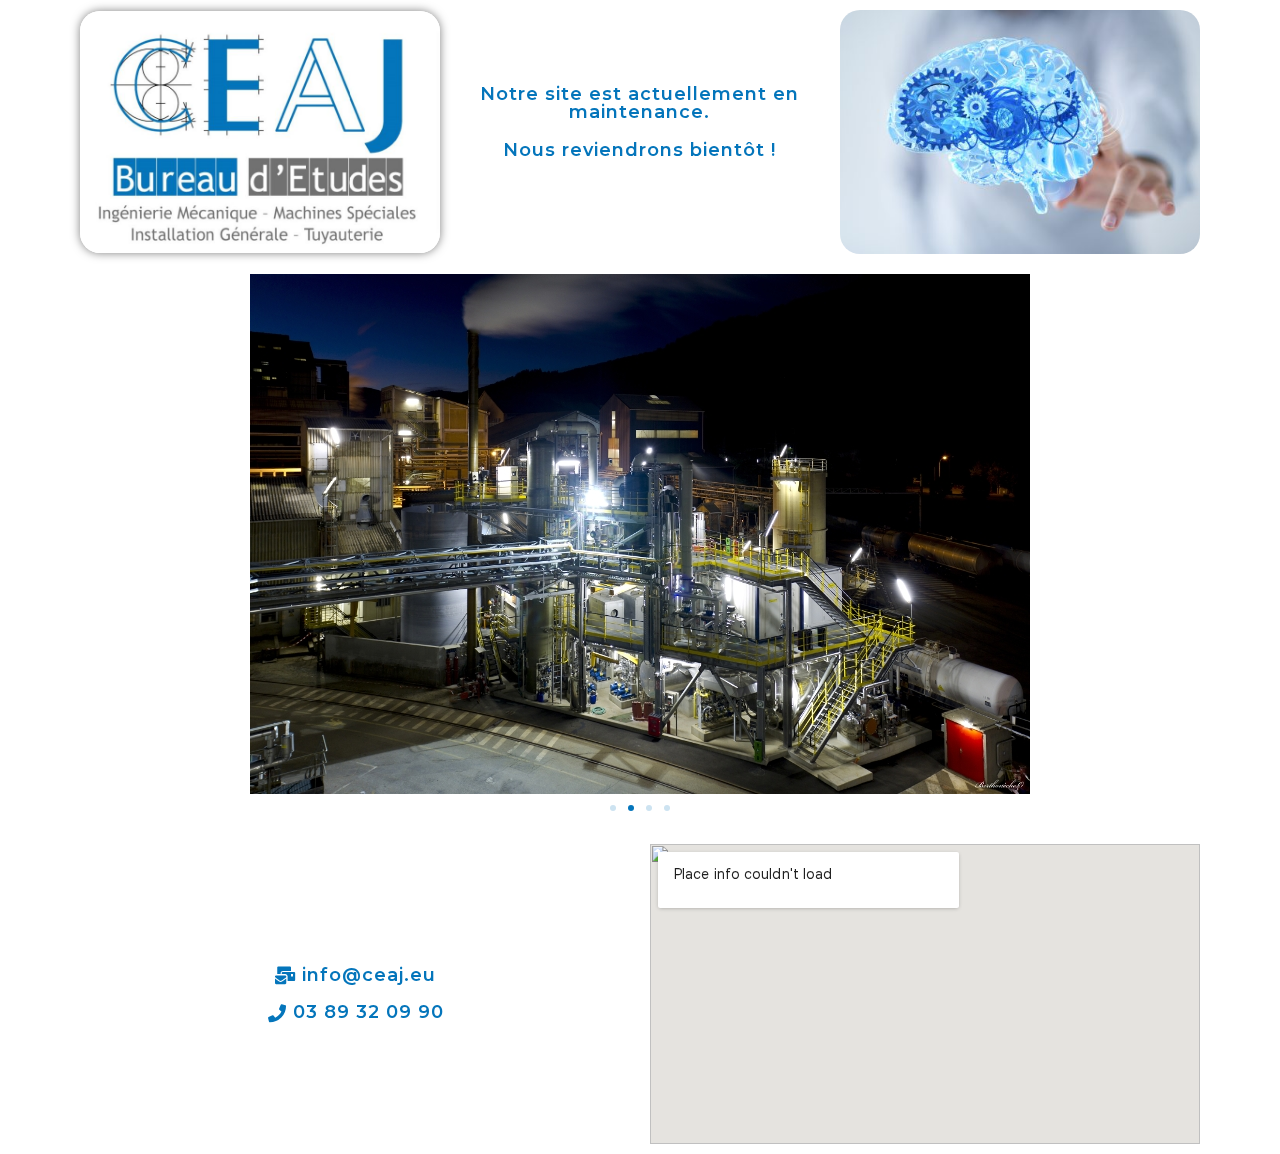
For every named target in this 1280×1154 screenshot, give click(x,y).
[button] (613, 808)
